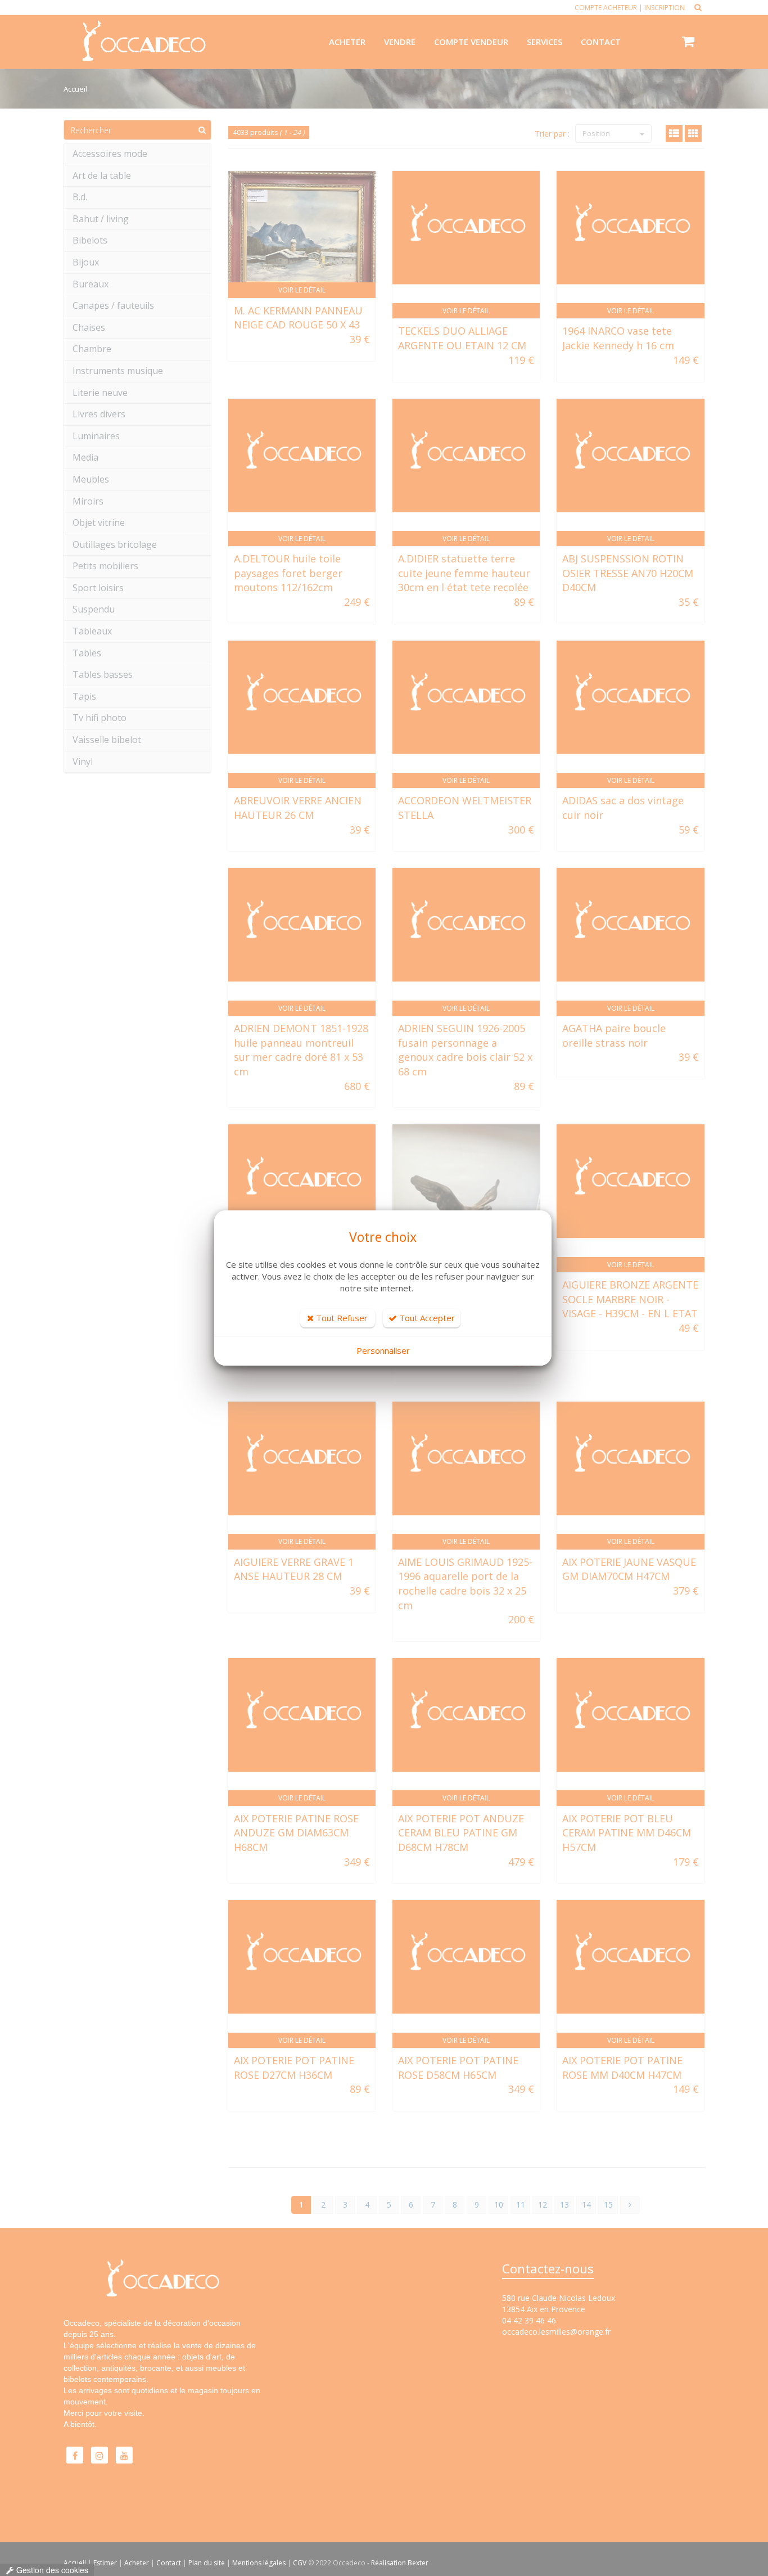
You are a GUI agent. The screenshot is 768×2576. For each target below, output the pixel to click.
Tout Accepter (426, 1318)
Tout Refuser (341, 1318)
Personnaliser (383, 1350)
